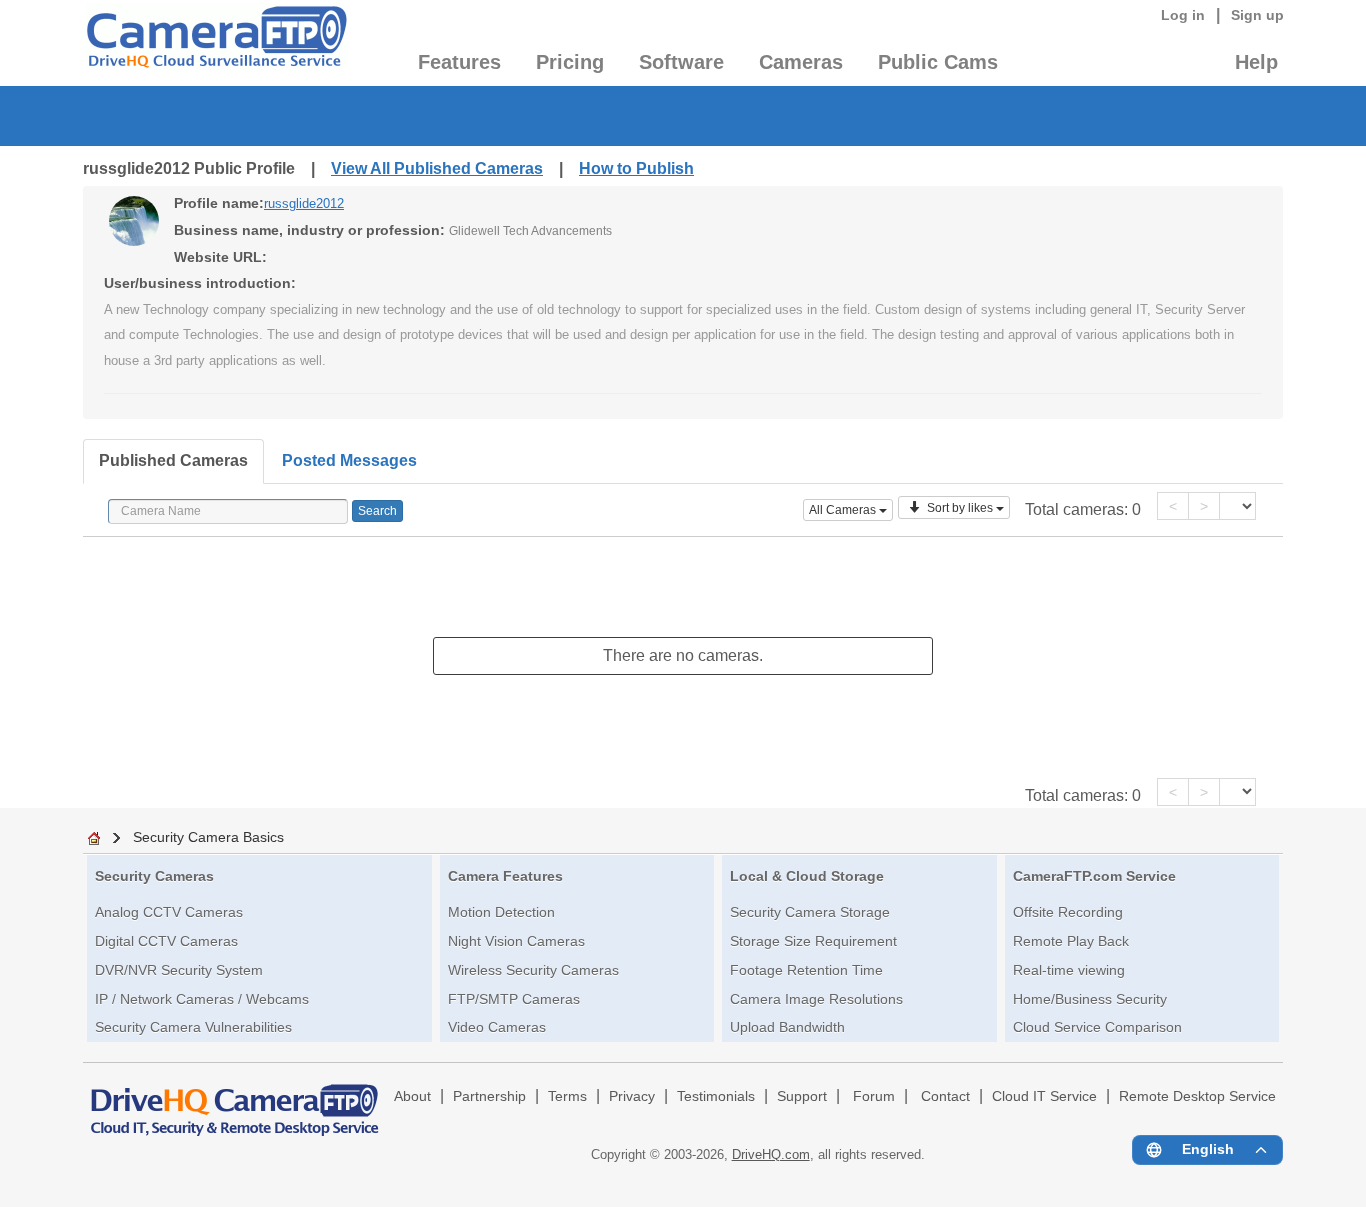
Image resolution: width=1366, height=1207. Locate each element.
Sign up (1257, 15)
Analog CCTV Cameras (169, 912)
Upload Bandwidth (787, 1027)
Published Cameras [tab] (173, 460)
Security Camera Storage (810, 912)
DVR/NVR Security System (179, 970)
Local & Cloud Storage (807, 876)
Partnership (489, 1096)
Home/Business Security (1090, 999)
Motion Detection (501, 912)
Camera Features (505, 876)
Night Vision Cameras (516, 941)
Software (681, 62)
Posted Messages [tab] (349, 460)
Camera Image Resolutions (816, 999)
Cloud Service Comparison (1097, 1027)
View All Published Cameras (437, 168)
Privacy (632, 1096)
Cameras (801, 62)
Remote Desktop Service (1197, 1096)
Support (802, 1096)
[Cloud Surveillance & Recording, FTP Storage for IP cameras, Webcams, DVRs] (215, 43)
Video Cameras (497, 1027)
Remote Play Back (1071, 941)
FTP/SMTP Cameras (514, 999)
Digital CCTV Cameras (166, 941)
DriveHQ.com (771, 1154)
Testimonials (716, 1096)
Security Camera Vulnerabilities (193, 1027)
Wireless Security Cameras (533, 970)
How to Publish (636, 168)
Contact (945, 1096)
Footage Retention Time (806, 970)
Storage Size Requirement (813, 941)
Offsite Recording (1068, 912)
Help (1256, 62)
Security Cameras (154, 876)
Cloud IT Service (1044, 1096)
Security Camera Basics (208, 837)
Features (459, 62)
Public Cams (938, 62)
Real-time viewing (1069, 970)
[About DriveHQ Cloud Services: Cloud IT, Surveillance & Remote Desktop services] (235, 1101)
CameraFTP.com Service (1094, 876)
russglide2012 (304, 203)
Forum (874, 1096)
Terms (567, 1096)
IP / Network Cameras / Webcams (202, 999)
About (412, 1096)
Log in (1183, 15)
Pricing (570, 62)
